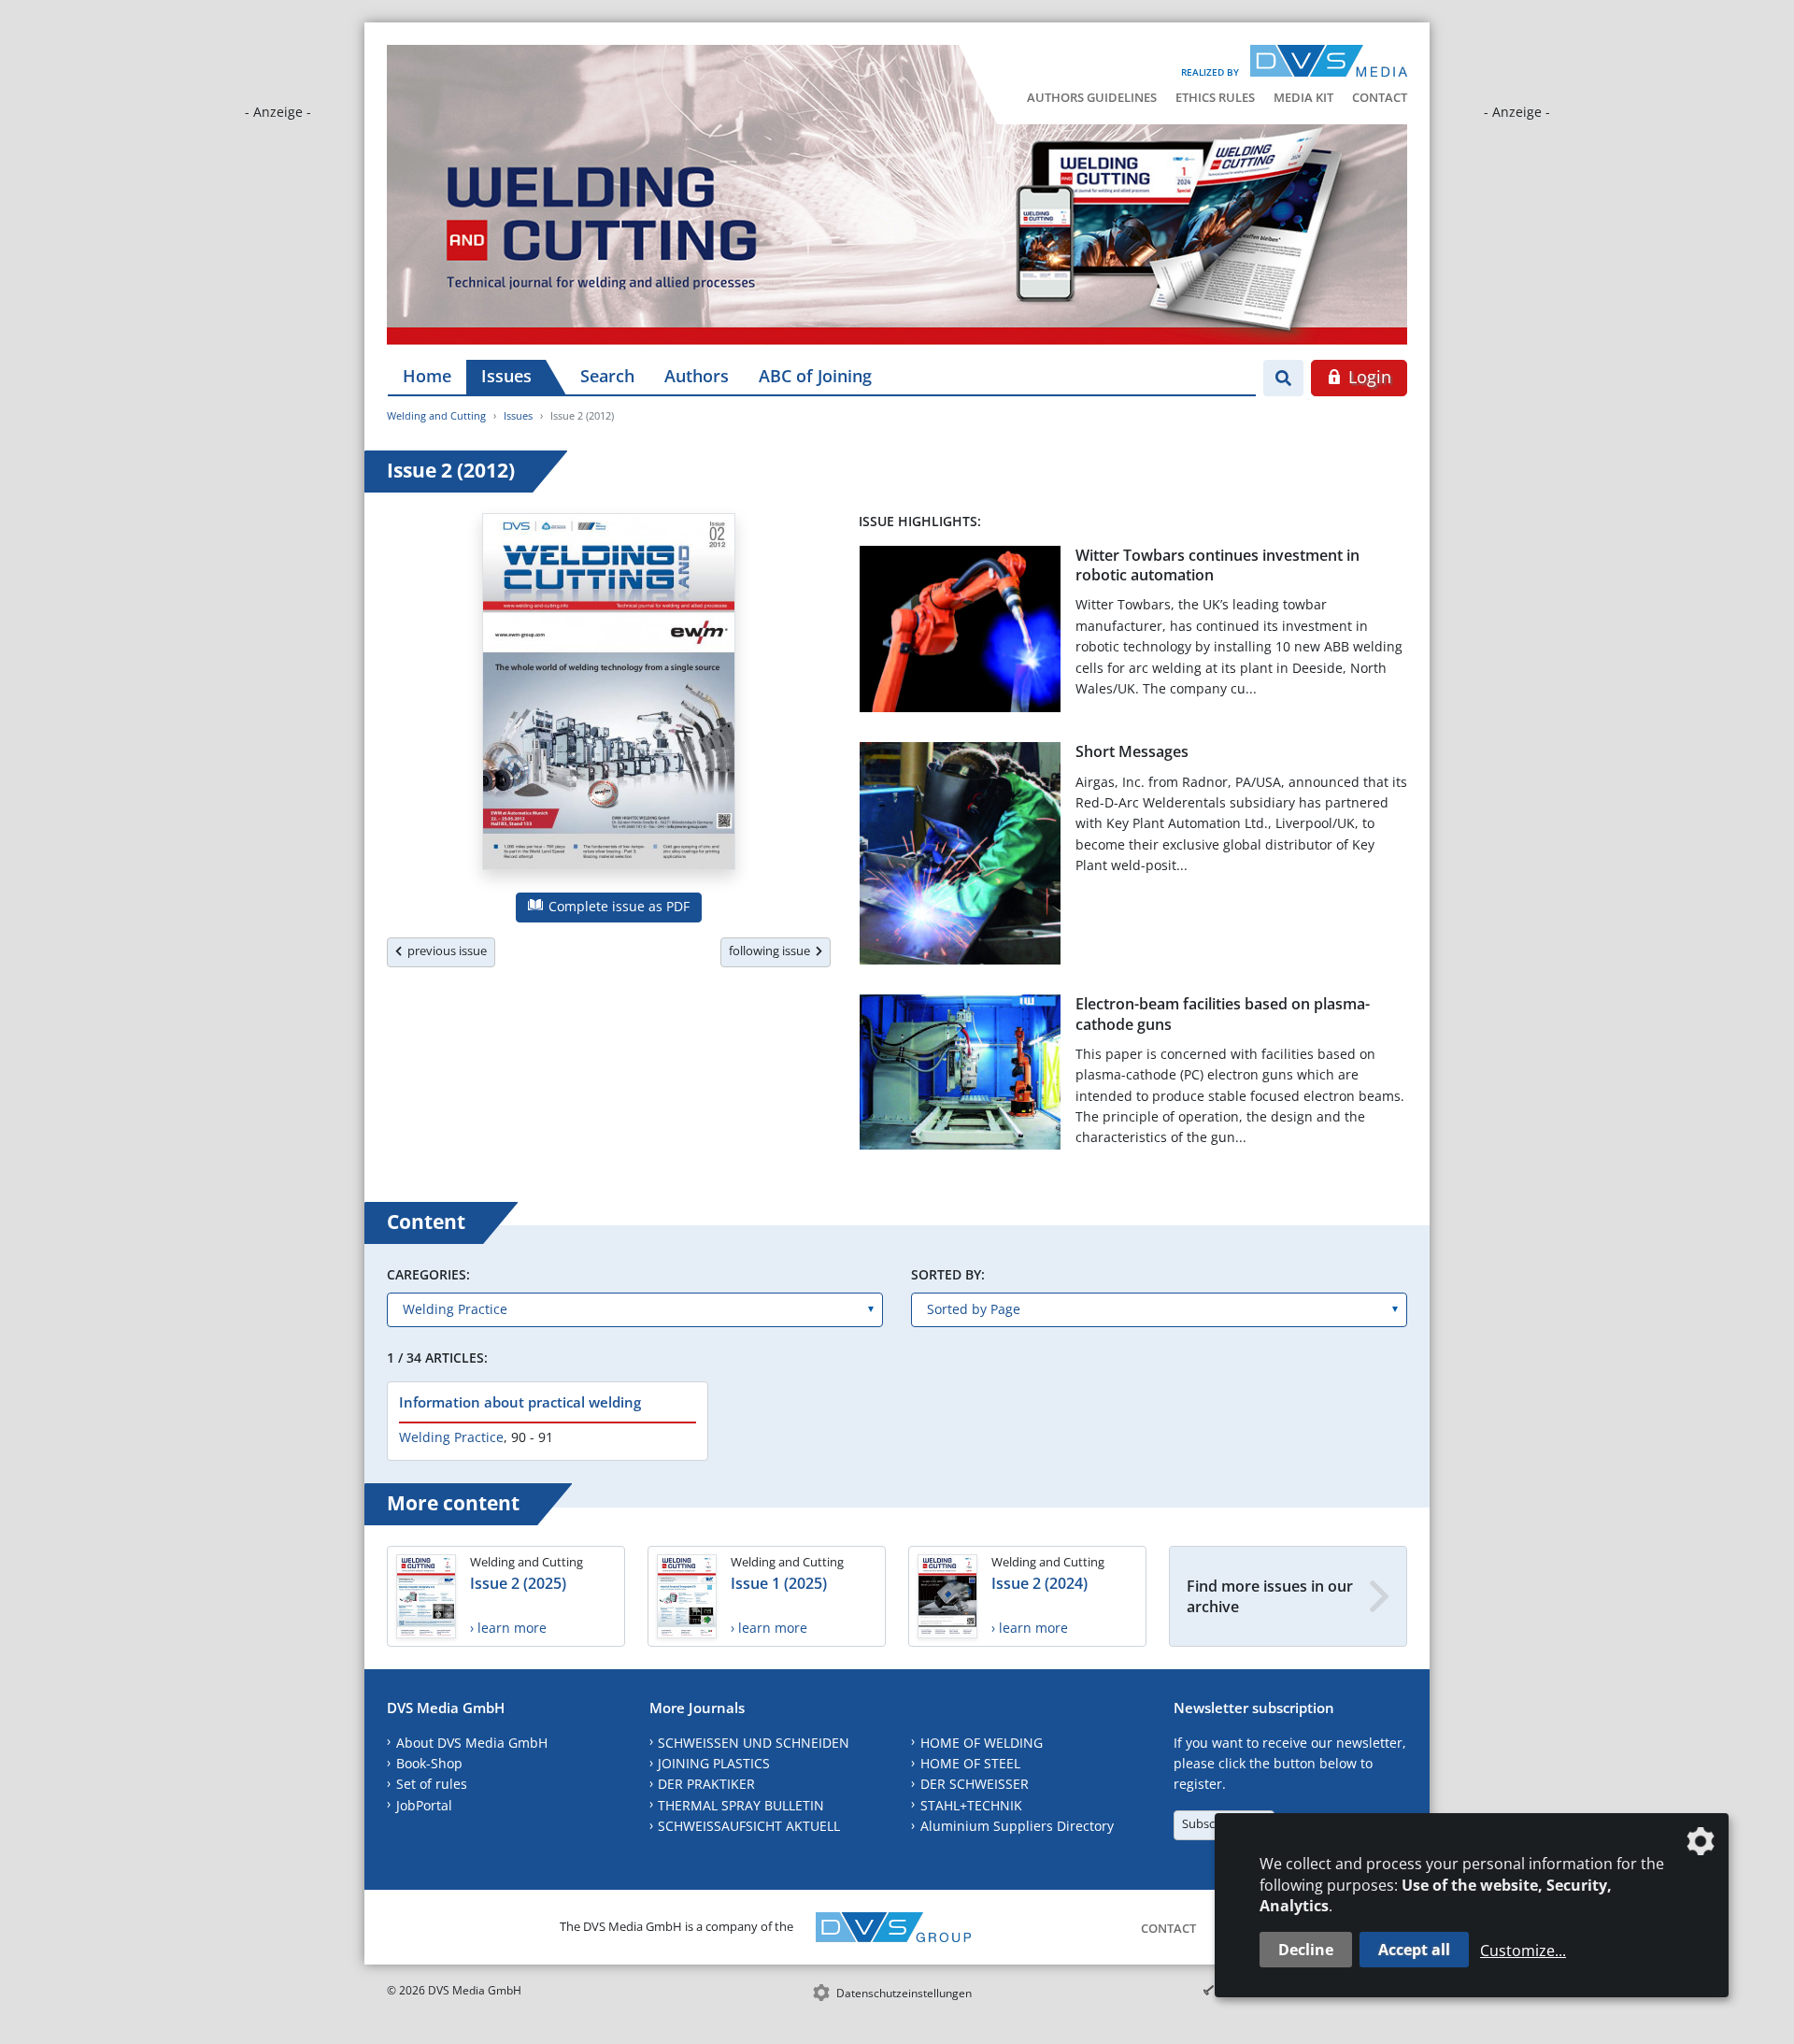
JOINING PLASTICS (714, 1763)
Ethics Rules (1215, 97)
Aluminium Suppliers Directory (1017, 1826)
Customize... (1523, 1951)
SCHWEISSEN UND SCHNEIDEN (754, 1743)
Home (427, 376)
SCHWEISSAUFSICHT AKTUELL (749, 1826)
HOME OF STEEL (970, 1763)
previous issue (444, 951)
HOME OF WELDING (982, 1743)
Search (607, 376)
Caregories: (428, 1274)
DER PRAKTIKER (706, 1784)
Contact (1380, 97)
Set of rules (432, 1784)
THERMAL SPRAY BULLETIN (741, 1805)
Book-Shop (429, 1763)
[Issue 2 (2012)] (609, 695)
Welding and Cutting (436, 415)
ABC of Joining (815, 376)
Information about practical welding (520, 1402)
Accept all (1414, 1950)
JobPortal (424, 1805)
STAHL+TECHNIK (971, 1805)
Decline (1306, 1950)
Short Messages (1132, 751)
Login (1367, 377)
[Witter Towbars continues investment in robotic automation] (960, 633)
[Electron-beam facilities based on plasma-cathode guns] (960, 1075)
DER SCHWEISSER (975, 1784)
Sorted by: (948, 1274)
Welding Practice (451, 1437)
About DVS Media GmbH (472, 1743)
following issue (772, 951)
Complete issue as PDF (617, 906)
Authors (697, 376)
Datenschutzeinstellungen (904, 1993)
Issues (506, 376)
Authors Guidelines (1092, 97)
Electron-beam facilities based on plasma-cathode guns (1223, 1014)
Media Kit (1303, 97)
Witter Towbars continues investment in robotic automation (1217, 565)
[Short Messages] (960, 857)
